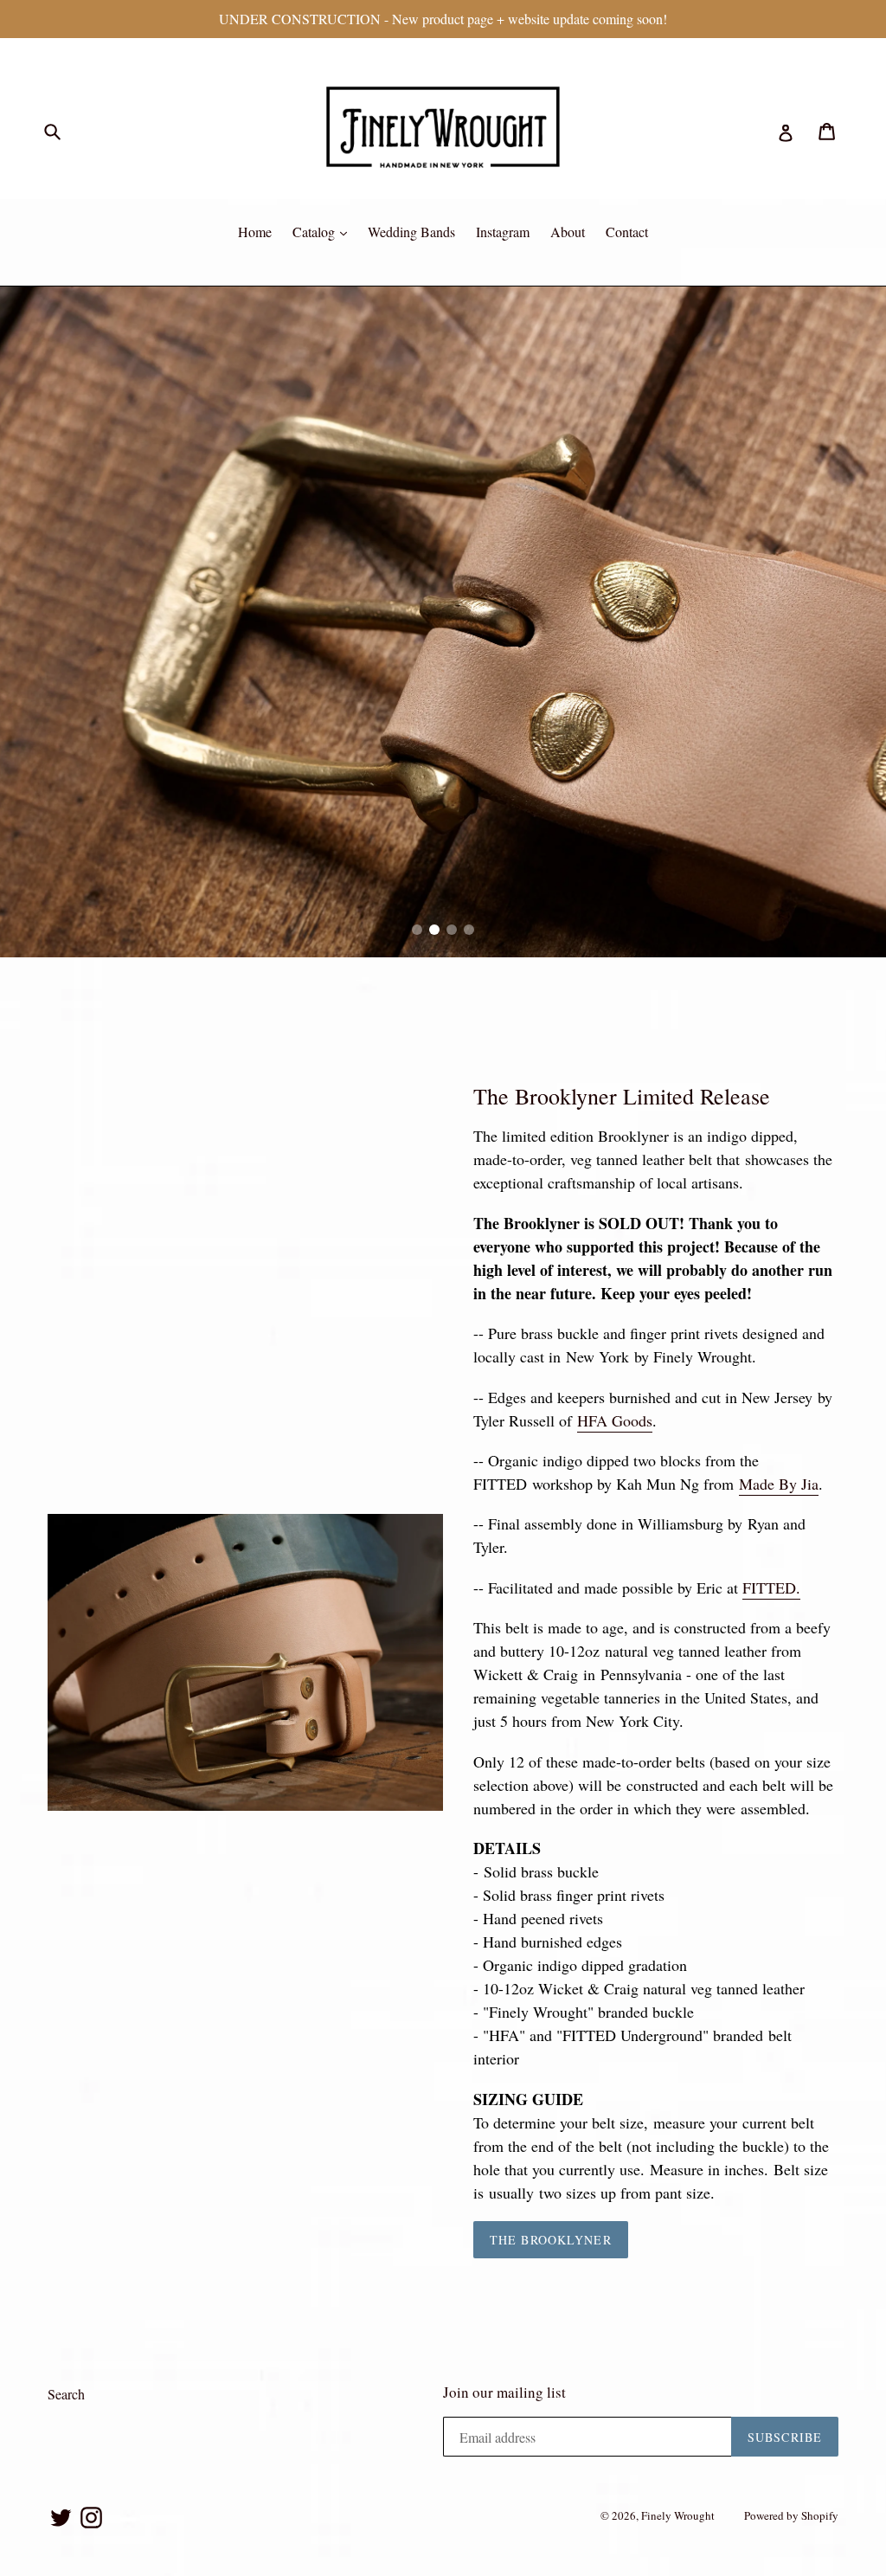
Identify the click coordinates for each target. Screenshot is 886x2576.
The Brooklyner (551, 2240)
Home (255, 232)
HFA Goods (615, 1420)
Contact (627, 232)
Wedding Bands (411, 232)
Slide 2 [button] (434, 930)
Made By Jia (779, 1484)
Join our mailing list (504, 2392)
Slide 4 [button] (469, 930)
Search (66, 2394)
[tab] (417, 930)
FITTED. (771, 1587)
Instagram (503, 232)
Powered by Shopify (791, 2515)
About (568, 232)
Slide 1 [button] (417, 930)
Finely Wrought (678, 2515)
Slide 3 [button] (452, 930)
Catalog (315, 232)
